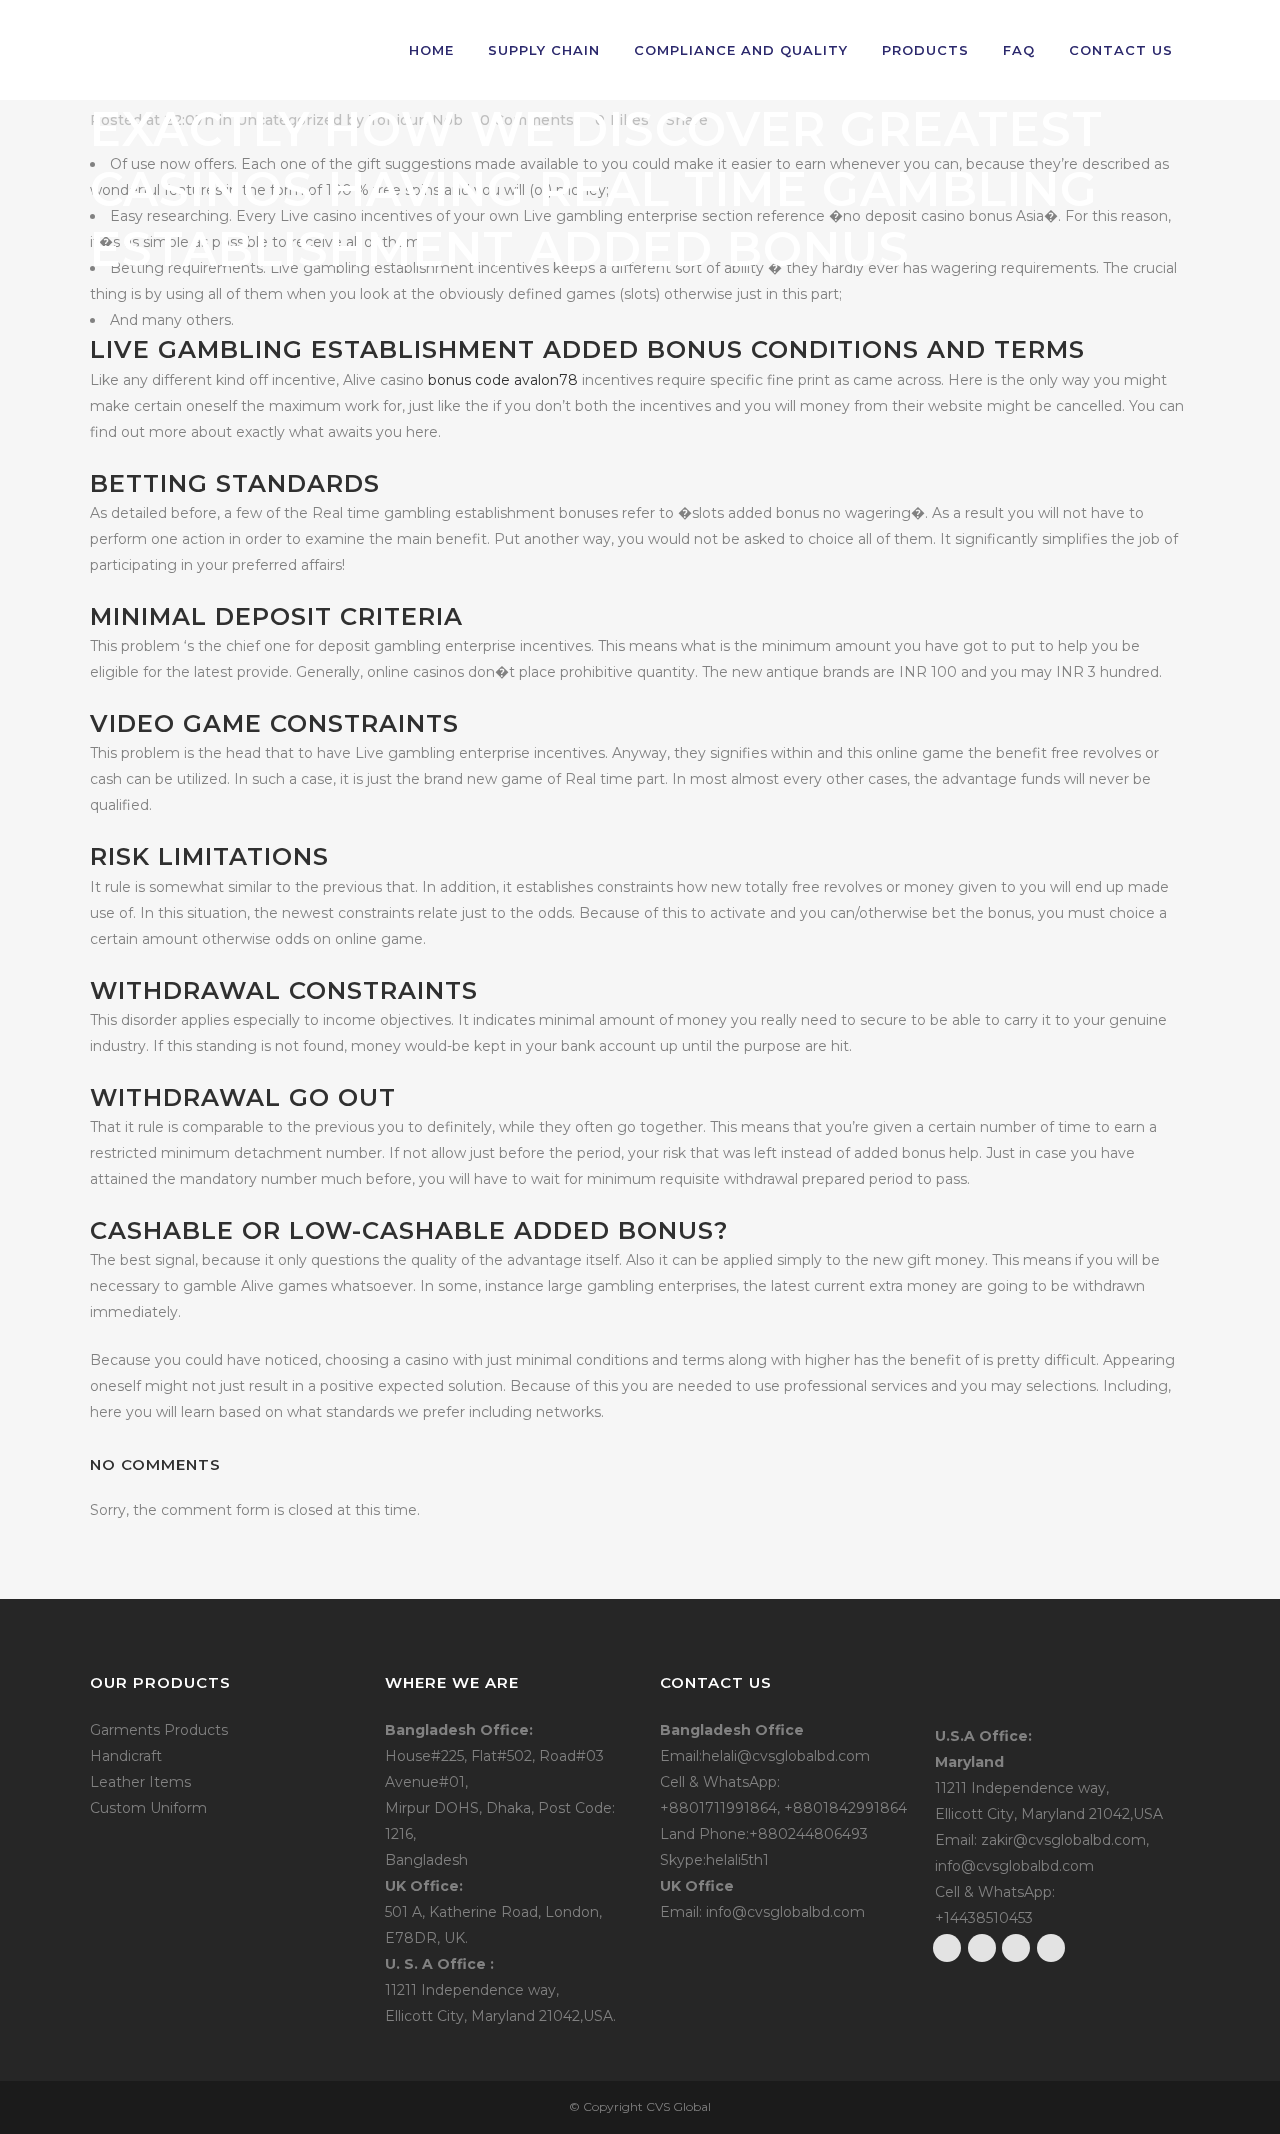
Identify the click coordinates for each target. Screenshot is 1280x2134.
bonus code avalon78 (503, 380)
